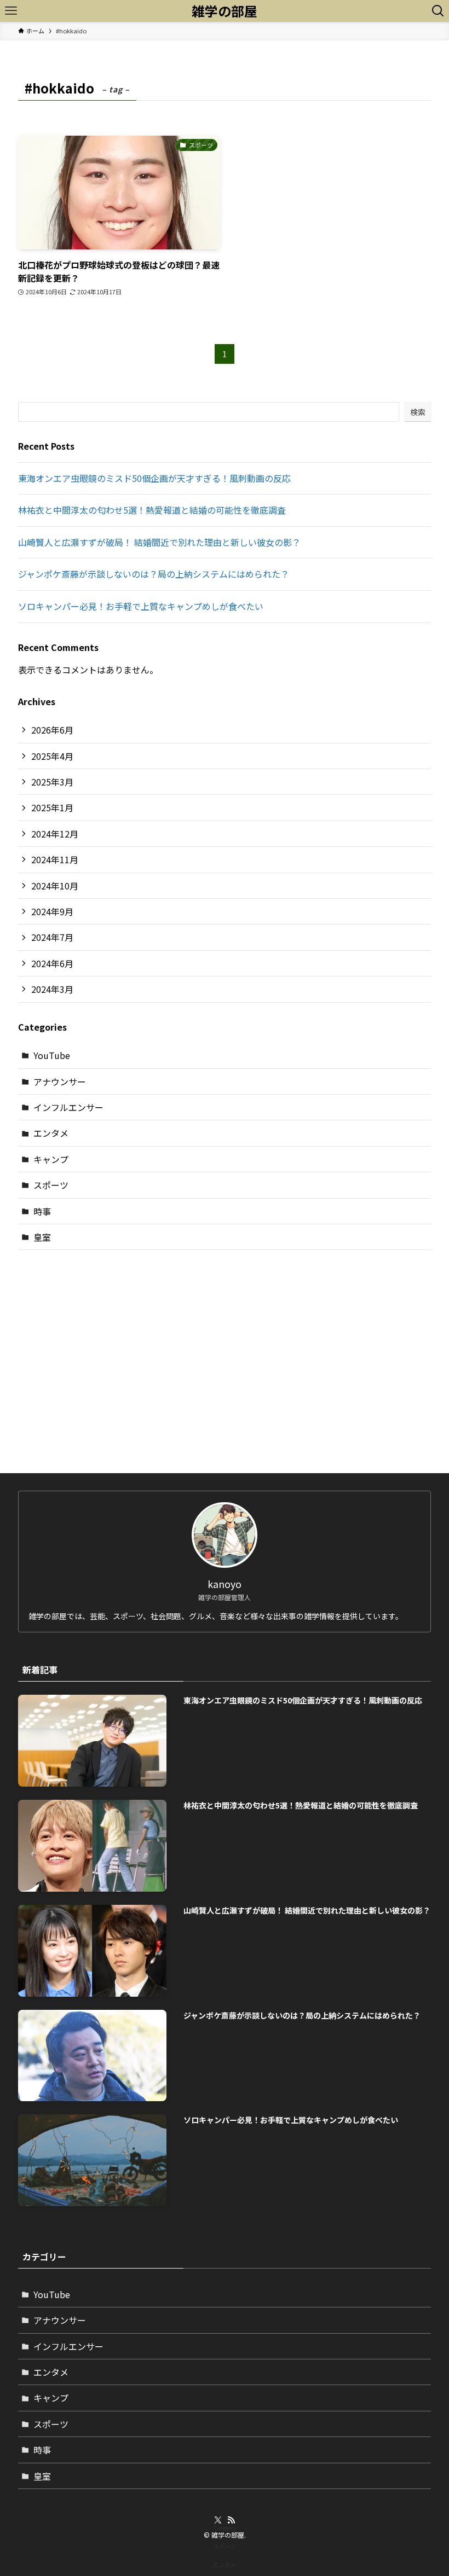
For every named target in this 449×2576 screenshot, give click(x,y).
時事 (42, 1211)
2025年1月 (52, 807)
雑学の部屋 (225, 11)
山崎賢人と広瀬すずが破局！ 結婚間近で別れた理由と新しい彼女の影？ (159, 542)
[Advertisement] (225, 1344)
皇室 (42, 1237)
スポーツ (51, 1185)
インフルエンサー (68, 1107)
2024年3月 (52, 989)
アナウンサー (60, 1081)
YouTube (52, 1055)
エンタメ (51, 1133)
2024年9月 (52, 911)
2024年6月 (52, 963)
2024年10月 (55, 886)
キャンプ (51, 1159)
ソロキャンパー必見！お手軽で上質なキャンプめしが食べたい (141, 606)
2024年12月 (55, 834)
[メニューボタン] (11, 11)
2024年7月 (52, 937)
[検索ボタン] (438, 11)
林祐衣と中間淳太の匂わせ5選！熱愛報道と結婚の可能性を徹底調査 (152, 510)
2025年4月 (52, 756)
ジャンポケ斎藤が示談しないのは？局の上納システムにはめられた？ (154, 574)
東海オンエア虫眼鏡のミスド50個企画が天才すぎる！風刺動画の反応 (154, 478)
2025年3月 (52, 782)
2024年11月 (55, 859)
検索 (418, 412)
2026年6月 (52, 730)
